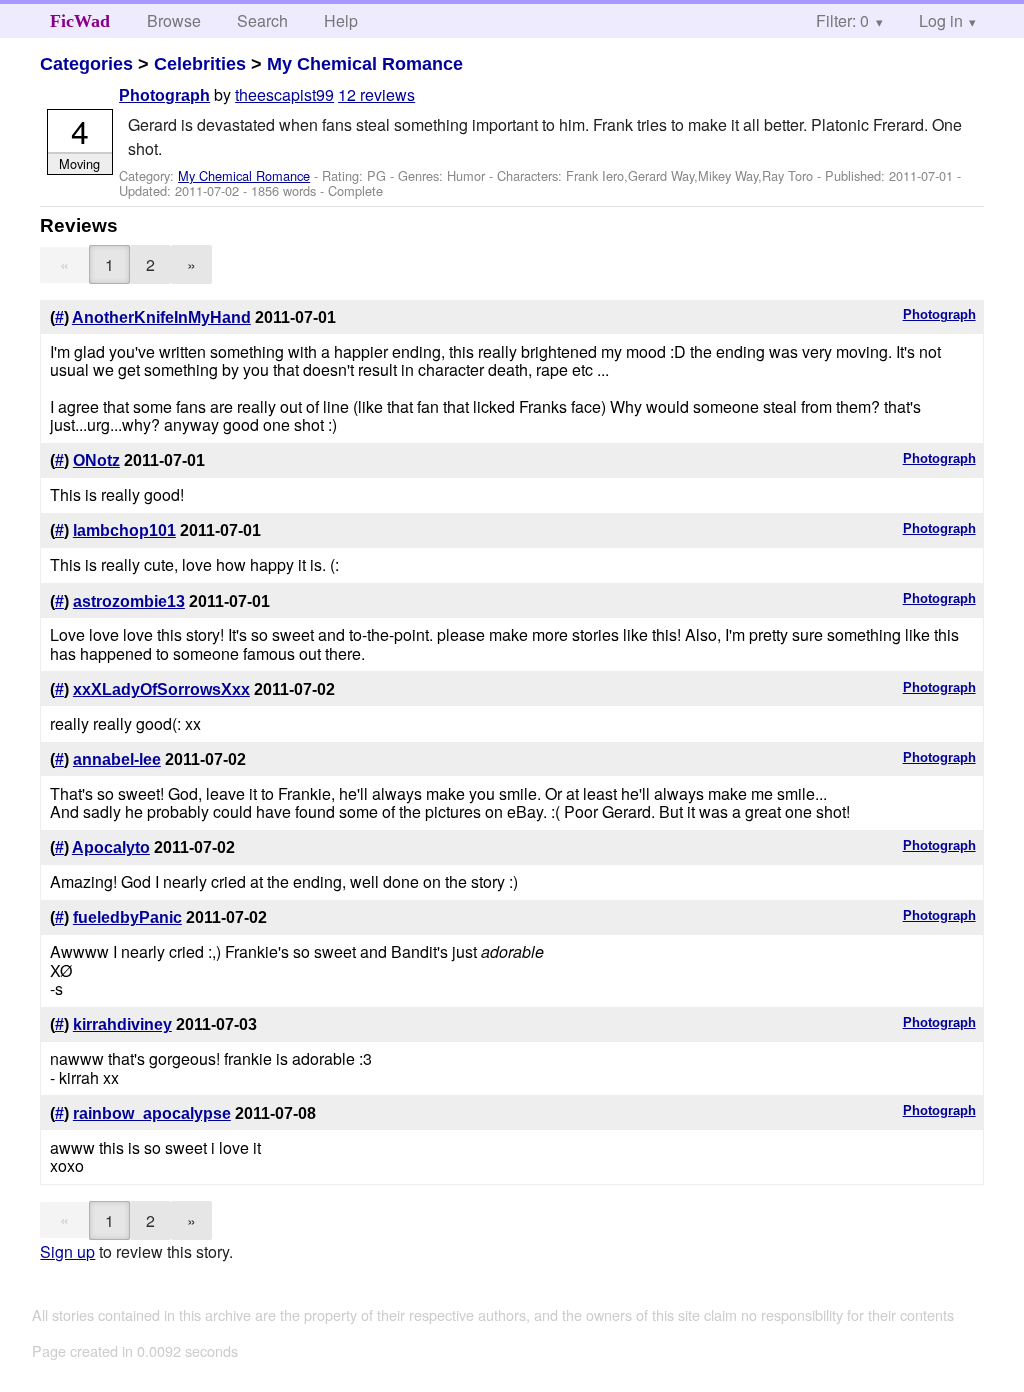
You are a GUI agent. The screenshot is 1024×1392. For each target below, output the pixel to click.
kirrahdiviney (122, 1024)
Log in (941, 20)
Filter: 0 (842, 20)
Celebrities (200, 64)
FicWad (80, 21)
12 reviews (376, 94)
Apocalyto (111, 847)
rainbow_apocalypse (152, 1113)
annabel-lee (117, 759)
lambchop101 (124, 530)
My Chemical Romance (365, 64)
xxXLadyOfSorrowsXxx (161, 689)
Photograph (164, 95)
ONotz (96, 460)
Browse (174, 20)
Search (262, 20)
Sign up (67, 1251)
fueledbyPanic (127, 917)
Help (341, 20)
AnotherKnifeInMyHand (161, 317)
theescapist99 (284, 94)
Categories (86, 64)
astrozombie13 (129, 601)
